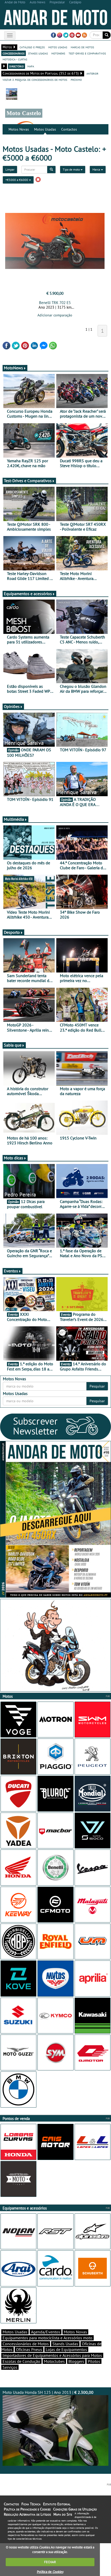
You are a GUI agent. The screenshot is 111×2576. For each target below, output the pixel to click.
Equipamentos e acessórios (28, 594)
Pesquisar (97, 1386)
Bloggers (76, 2361)
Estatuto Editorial (57, 2504)
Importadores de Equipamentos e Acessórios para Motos (52, 2355)
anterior (92, 73)
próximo (76, 79)
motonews (58, 53)
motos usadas (58, 47)
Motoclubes (54, 2361)
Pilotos (94, 2361)
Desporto (12, 932)
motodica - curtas (15, 59)
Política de (50, 2572)
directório (17, 66)
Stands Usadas (65, 2344)
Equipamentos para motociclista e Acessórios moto (47, 2338)
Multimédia (14, 819)
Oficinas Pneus (29, 2349)
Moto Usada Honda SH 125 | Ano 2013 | (48, 2392)
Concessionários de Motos (26, 2344)
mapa (31, 66)
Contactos (69, 129)
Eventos (11, 1271)
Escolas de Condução (21, 2361)
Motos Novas (19, 129)
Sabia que (13, 1045)
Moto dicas (14, 1158)
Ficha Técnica (31, 2504)
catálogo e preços (32, 47)
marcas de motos (82, 47)
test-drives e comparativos (87, 53)
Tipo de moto (72, 169)
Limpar (10, 169)
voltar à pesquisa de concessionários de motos (35, 79)
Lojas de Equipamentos (66, 2349)
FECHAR (50, 2562)
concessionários (14, 53)
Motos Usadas (45, 129)
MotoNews (13, 368)
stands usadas (38, 53)
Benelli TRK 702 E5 (55, 303)
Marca (97, 169)
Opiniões (12, 706)
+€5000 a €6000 (17, 180)
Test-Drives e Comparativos (28, 481)
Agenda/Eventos (46, 2332)
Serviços (10, 2367)
